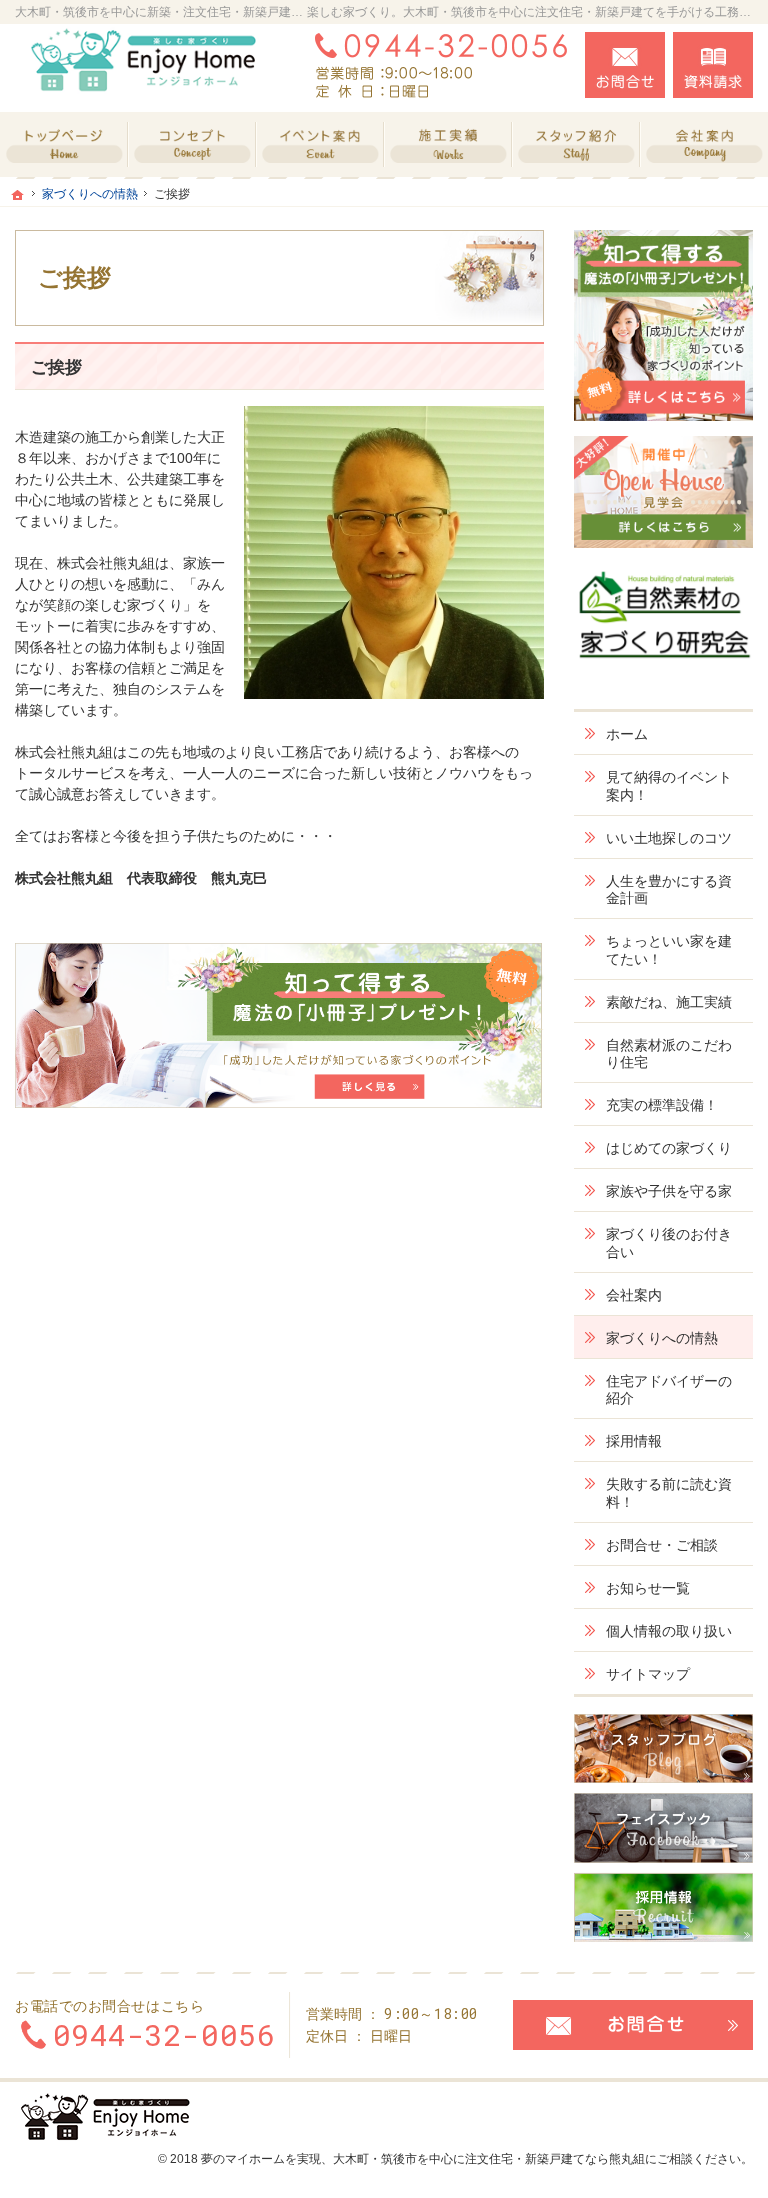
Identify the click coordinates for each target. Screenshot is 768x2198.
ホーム (627, 734)
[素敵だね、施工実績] (448, 144)
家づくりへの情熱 (662, 1338)
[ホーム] (64, 144)
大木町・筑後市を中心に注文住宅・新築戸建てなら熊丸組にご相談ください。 (543, 2159)
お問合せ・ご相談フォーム (633, 2025)
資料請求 (713, 65)
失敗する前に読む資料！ (669, 1493)
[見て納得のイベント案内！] (320, 144)
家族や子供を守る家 (669, 1191)
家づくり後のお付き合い (669, 1243)
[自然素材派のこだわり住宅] (192, 144)
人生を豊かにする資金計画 (669, 890)
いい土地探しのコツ (669, 838)
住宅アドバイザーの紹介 (669, 1390)
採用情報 (634, 1441)
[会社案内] (704, 144)
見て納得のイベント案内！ (669, 786)
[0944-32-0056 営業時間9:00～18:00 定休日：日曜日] (437, 65)
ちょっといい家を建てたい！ (669, 950)
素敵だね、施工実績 (669, 1002)
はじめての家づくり (669, 1148)
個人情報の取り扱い (669, 1631)
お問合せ (625, 65)
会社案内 (634, 1295)
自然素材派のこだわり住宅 (669, 1054)
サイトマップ (648, 1674)
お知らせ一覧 (648, 1588)
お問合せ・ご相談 (662, 1545)
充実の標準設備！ (662, 1105)
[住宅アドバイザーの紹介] (576, 144)
